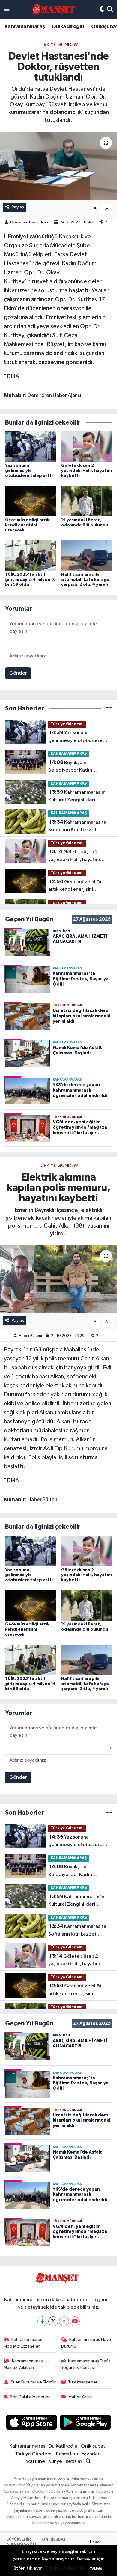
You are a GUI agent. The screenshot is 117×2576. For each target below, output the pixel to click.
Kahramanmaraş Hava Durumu (86, 2343)
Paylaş (18, 207)
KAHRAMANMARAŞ (69, 754)
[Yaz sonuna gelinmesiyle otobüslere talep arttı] (31, 447)
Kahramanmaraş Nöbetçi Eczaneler (23, 2343)
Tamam (96, 2569)
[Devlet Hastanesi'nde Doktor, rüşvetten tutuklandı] (58, 166)
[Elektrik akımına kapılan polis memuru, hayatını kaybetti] (58, 1279)
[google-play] (86, 2423)
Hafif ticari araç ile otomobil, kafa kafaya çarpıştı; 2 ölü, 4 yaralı (85, 580)
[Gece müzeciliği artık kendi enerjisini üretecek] (31, 501)
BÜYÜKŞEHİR (19, 2540)
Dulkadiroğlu (68, 27)
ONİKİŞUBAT (54, 2540)
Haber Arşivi (81, 2397)
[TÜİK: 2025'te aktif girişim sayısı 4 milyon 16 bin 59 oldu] (31, 556)
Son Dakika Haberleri (30, 2397)
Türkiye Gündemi (59, 45)
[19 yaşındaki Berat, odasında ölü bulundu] (87, 501)
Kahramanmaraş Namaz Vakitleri (24, 2364)
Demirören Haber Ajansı (30, 222)
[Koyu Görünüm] (102, 10)
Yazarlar (91, 2454)
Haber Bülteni (30, 1336)
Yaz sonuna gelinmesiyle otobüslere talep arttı (29, 471)
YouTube (35, 2461)
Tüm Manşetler (83, 2382)
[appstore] (31, 2423)
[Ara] (110, 10)
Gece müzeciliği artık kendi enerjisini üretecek (27, 525)
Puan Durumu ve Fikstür (33, 2382)
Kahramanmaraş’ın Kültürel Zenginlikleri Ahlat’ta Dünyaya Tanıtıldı (77, 797)
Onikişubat (93, 2446)
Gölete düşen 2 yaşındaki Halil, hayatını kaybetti (87, 471)
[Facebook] (42, 2321)
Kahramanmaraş (25, 27)
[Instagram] (64, 2321)
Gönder (18, 673)
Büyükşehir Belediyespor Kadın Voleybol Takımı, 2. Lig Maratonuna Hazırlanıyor (76, 767)
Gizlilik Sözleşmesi (65, 2568)
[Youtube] (75, 2321)
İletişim (74, 2461)
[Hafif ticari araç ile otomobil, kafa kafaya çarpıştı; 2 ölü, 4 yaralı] (87, 556)
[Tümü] (109, 709)
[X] (53, 2321)
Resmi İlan (67, 2454)
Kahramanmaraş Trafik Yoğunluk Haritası (86, 2364)
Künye (55, 2461)
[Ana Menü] (7, 10)
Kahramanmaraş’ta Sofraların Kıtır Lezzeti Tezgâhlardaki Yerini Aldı (77, 827)
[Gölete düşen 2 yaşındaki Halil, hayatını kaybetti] (87, 447)
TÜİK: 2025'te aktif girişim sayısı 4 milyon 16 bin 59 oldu (30, 580)
